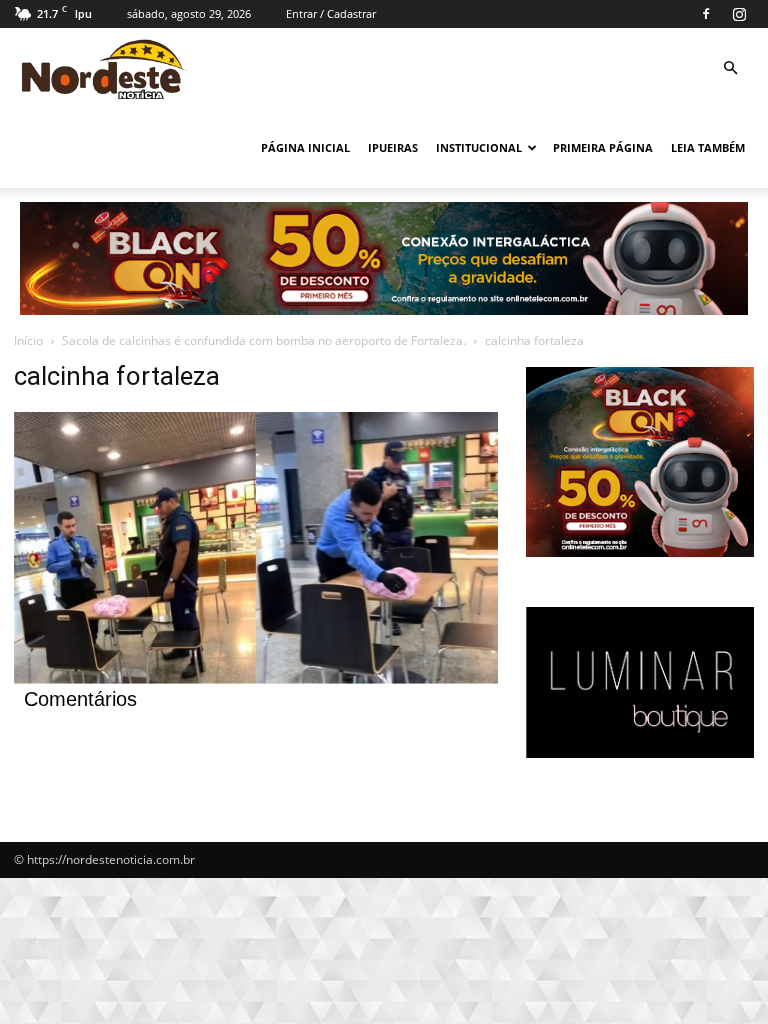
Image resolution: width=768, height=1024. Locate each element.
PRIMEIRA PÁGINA (603, 147)
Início (28, 340)
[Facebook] (706, 14)
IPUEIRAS (393, 147)
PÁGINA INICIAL (305, 147)
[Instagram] (739, 14)
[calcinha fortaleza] (256, 678)
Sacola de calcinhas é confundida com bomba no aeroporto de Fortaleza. (264, 340)
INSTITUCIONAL (479, 147)
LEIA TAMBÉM (708, 147)
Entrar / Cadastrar (331, 13)
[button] (730, 68)
